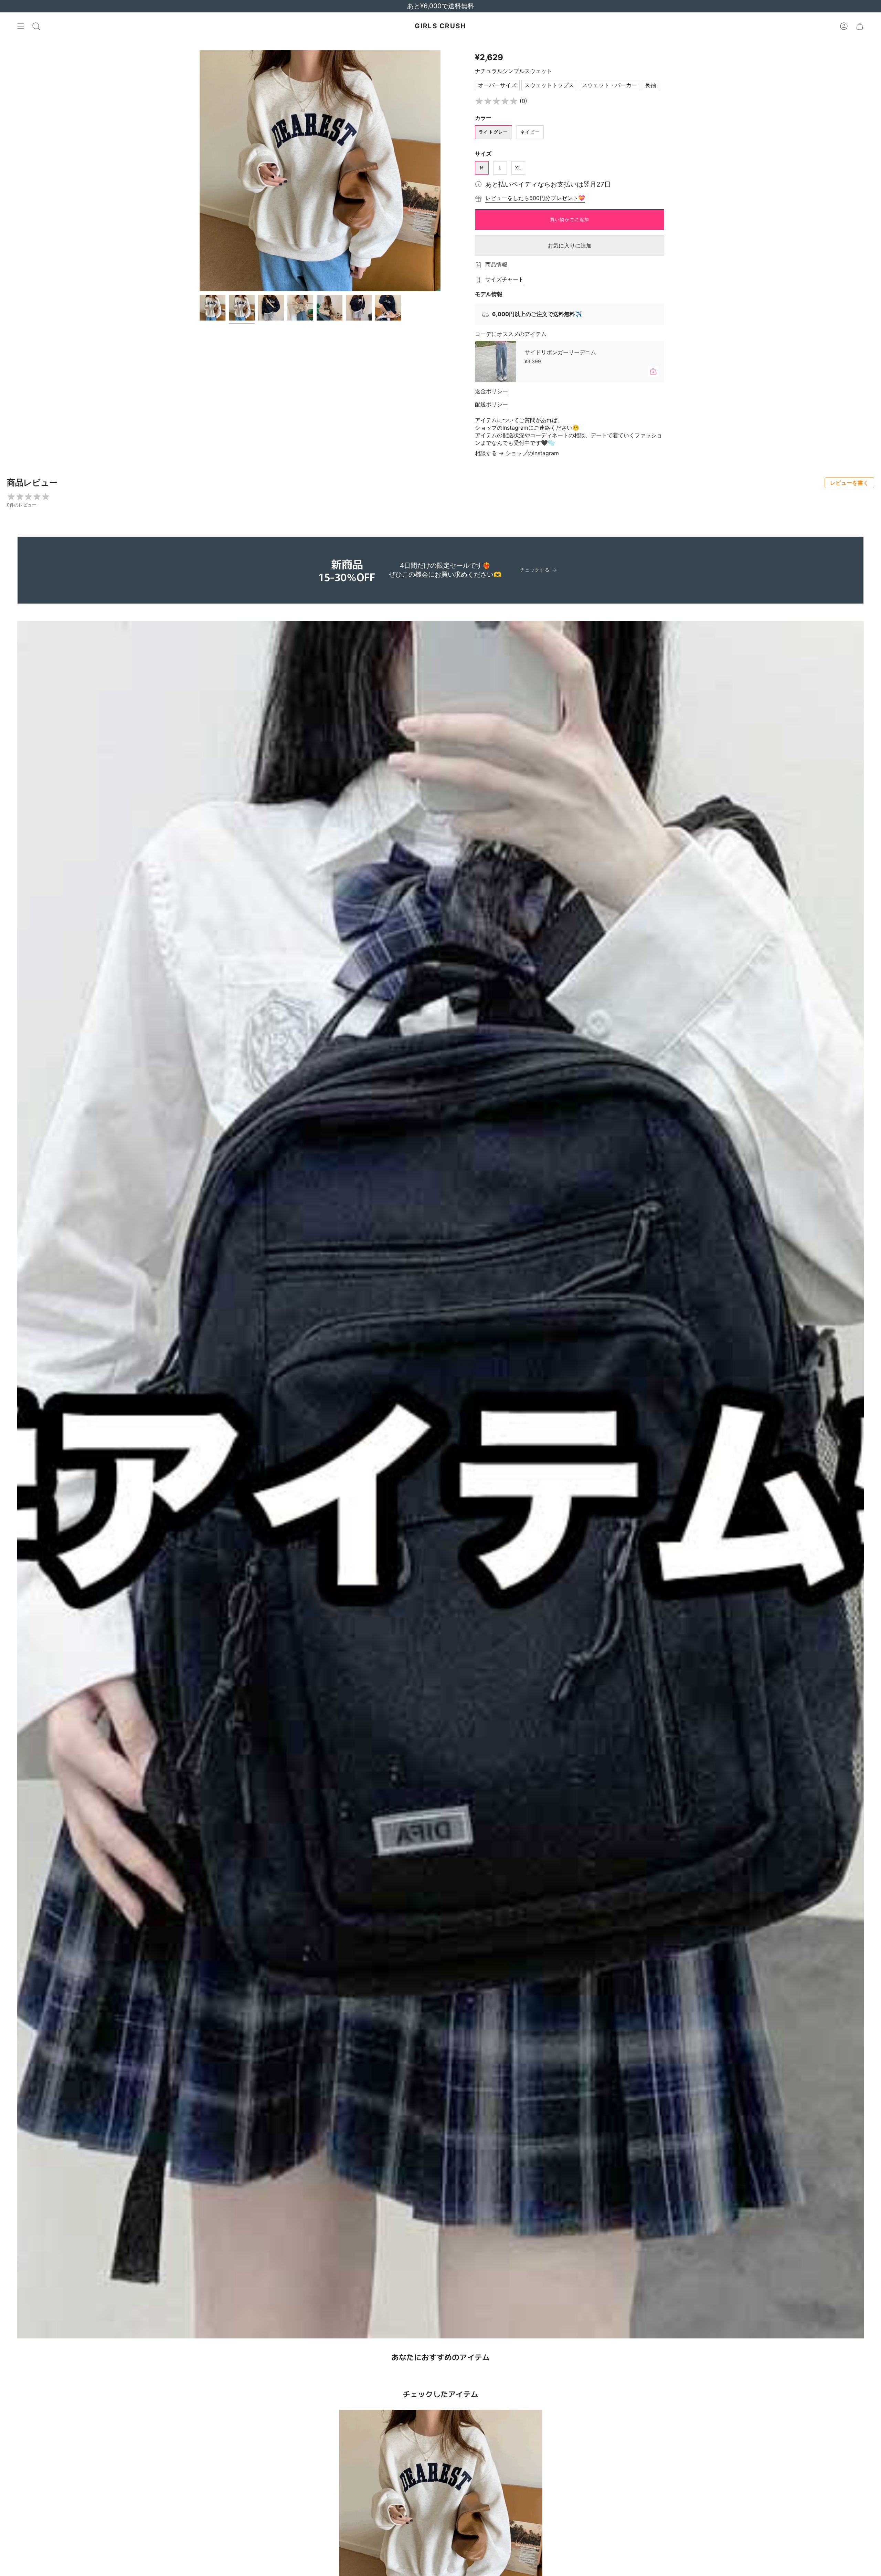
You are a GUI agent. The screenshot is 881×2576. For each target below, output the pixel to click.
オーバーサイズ (497, 85)
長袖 (650, 85)
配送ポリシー (491, 404)
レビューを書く (849, 483)
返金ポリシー (491, 391)
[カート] (860, 26)
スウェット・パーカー (609, 85)
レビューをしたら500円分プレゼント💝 (535, 198)
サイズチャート (505, 279)
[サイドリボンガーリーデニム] (496, 362)
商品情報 (496, 264)
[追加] (653, 371)
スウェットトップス (549, 85)
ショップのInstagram (532, 453)
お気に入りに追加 (570, 245)
